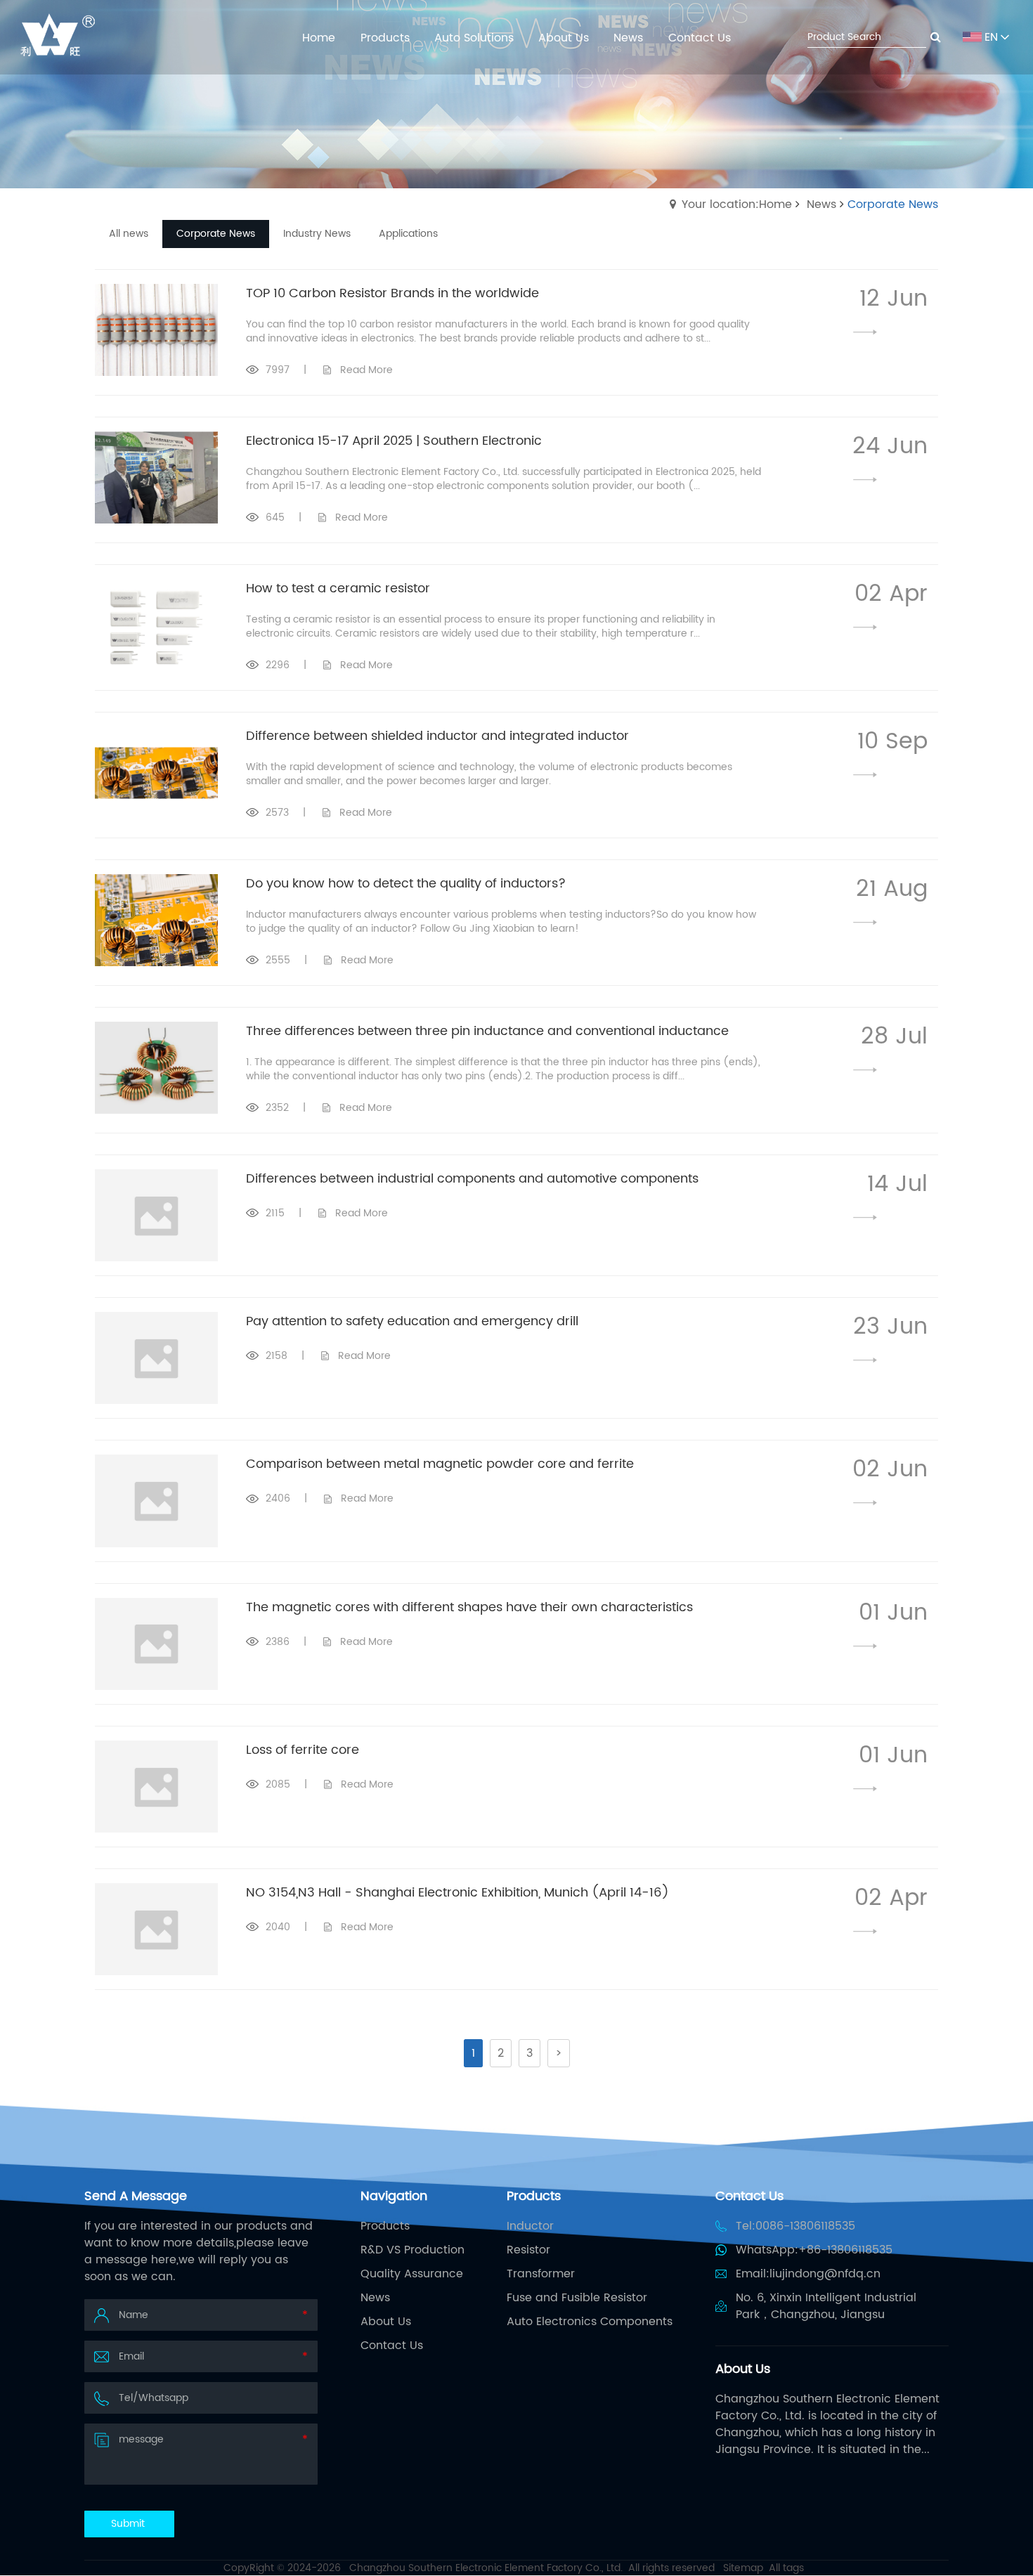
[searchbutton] (936, 37)
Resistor (528, 2250)
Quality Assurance (412, 2274)
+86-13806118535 (845, 2250)
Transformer (541, 2274)
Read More (366, 370)
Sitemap (743, 2568)
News (821, 204)
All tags (786, 2568)
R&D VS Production (412, 2250)
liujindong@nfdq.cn (825, 2274)
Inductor (530, 2226)
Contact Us (392, 2346)
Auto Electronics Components (590, 2322)
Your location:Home (737, 204)
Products (385, 2226)
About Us (386, 2322)
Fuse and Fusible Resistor (577, 2298)
